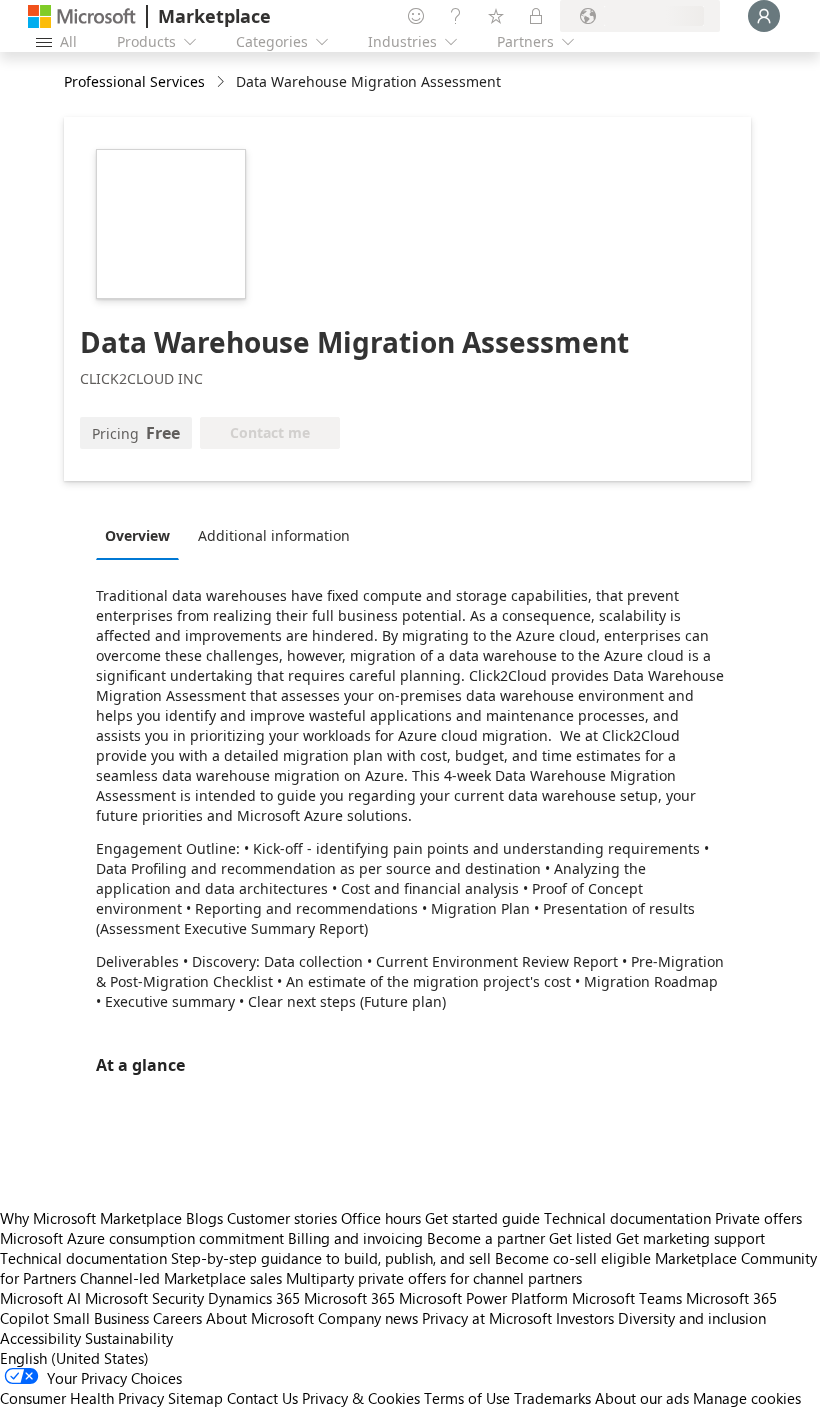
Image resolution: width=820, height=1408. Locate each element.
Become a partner (486, 1238)
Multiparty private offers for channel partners (434, 1278)
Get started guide (482, 1218)
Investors (585, 1318)
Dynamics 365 (254, 1298)
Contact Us (262, 1398)
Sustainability (129, 1338)
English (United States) (74, 1358)
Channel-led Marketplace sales (181, 1278)
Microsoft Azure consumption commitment (144, 1238)
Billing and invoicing (355, 1238)
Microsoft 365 (349, 1298)
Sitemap (195, 1398)
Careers (177, 1318)
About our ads (642, 1398)
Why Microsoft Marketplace (91, 1218)
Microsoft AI (40, 1298)
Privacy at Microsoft (487, 1318)
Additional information (274, 535)
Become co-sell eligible (573, 1258)
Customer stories (282, 1218)
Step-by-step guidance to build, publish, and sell (331, 1258)
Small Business (101, 1318)
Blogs (204, 1218)
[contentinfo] (222, 82)
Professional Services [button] (134, 81)
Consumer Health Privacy (82, 1398)
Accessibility (40, 1338)
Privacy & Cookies (361, 1398)
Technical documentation (627, 1218)
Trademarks (552, 1398)
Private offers (758, 1218)
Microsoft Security (144, 1298)
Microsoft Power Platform (483, 1298)
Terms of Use (467, 1398)
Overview (137, 535)
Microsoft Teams (627, 1298)
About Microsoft (260, 1318)
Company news (368, 1318)
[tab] (142, 535)
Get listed (580, 1238)
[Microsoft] (82, 16)
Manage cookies (747, 1398)
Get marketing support (690, 1238)
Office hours (381, 1218)
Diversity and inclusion (692, 1318)
